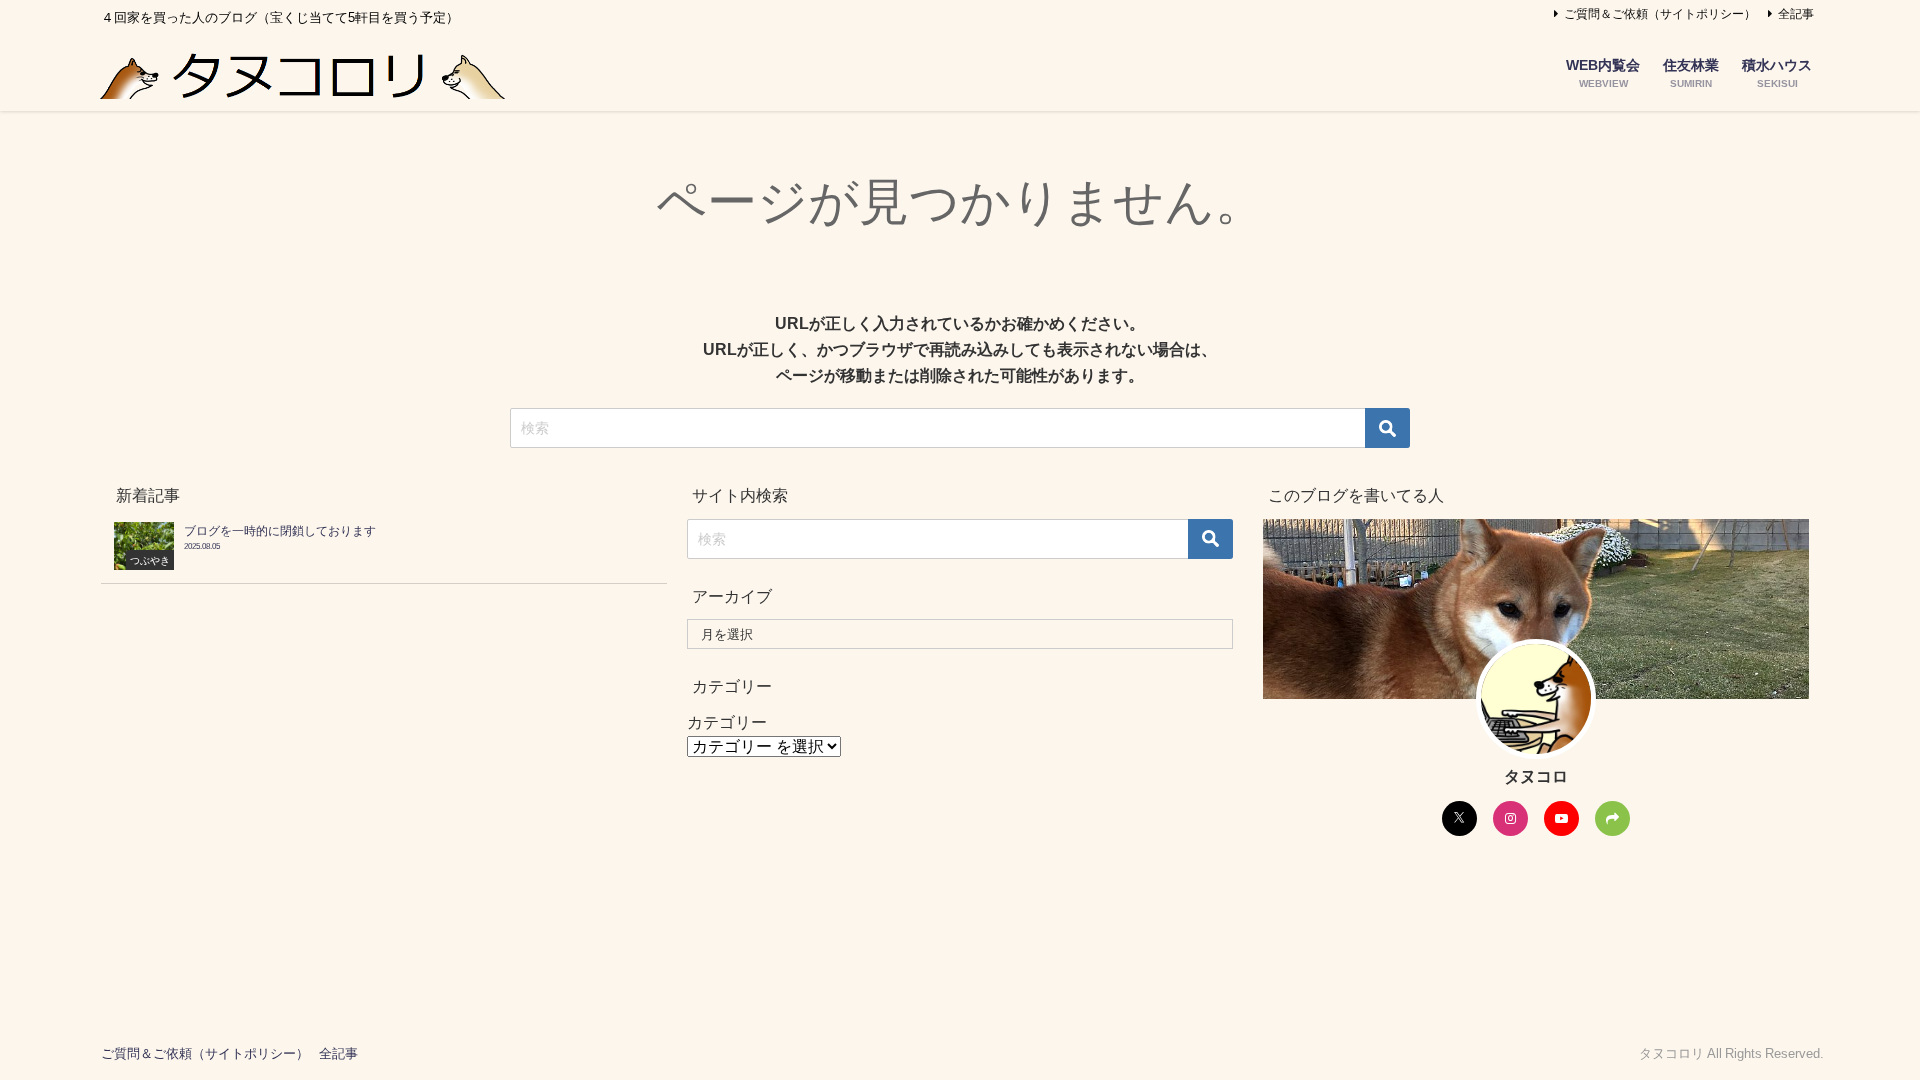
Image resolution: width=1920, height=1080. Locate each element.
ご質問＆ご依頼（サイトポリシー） (1660, 14)
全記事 (1796, 14)
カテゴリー (727, 722)
